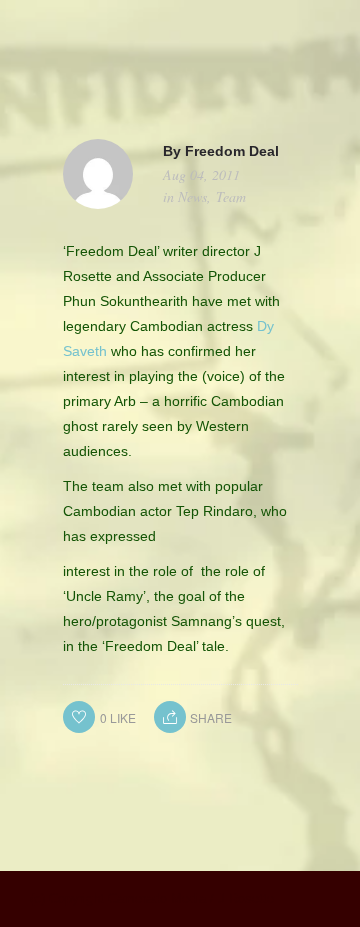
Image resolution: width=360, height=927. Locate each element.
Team (231, 196)
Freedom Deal (232, 151)
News (192, 196)
